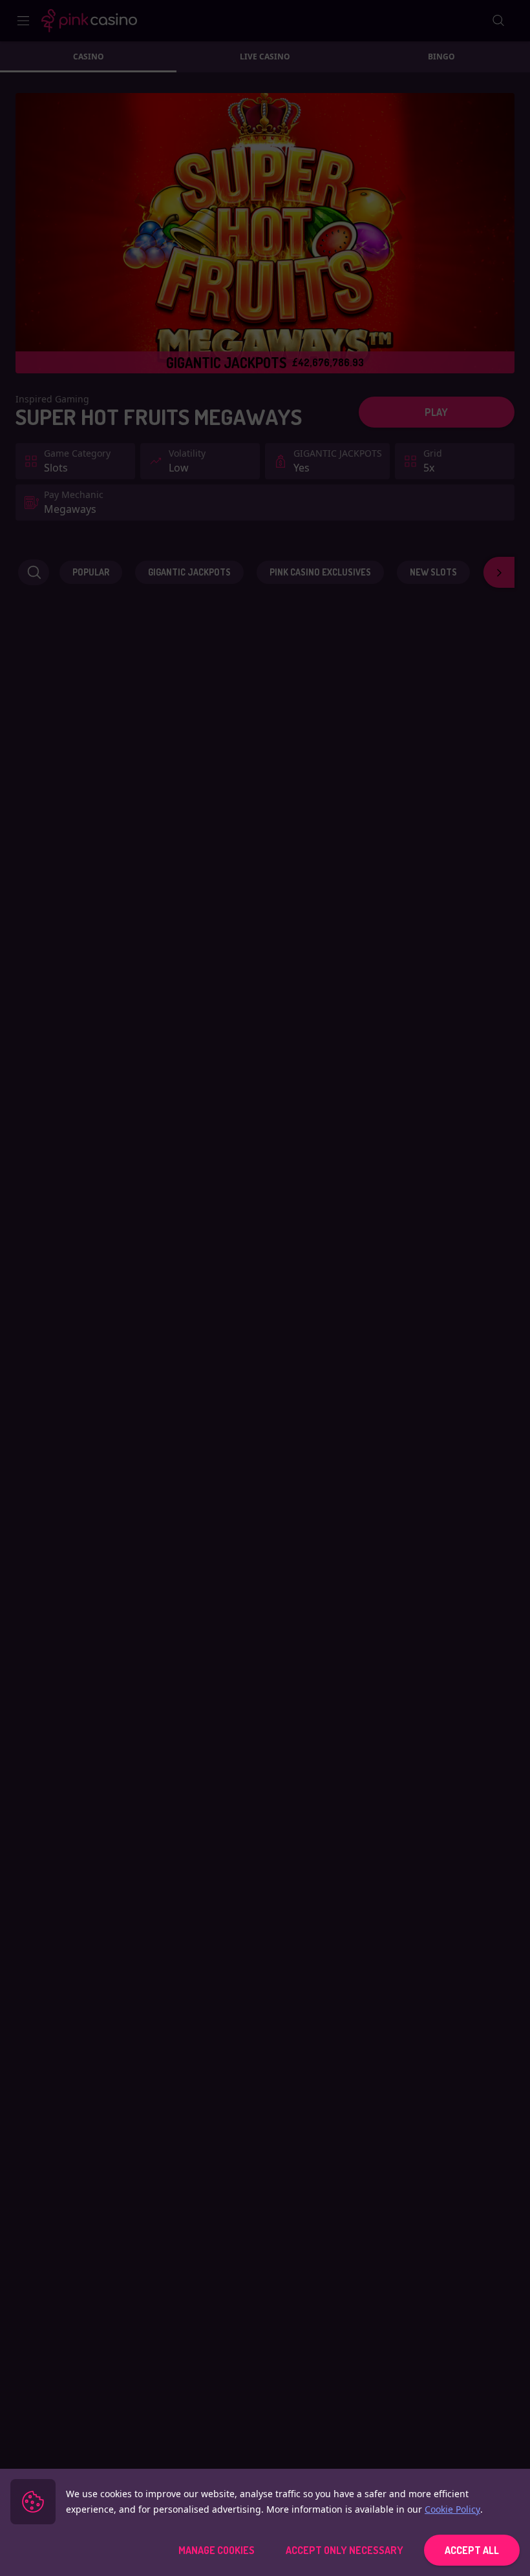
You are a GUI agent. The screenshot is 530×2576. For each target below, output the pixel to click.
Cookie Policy (452, 2509)
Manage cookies (217, 2550)
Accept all (472, 2550)
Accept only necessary (344, 2550)
